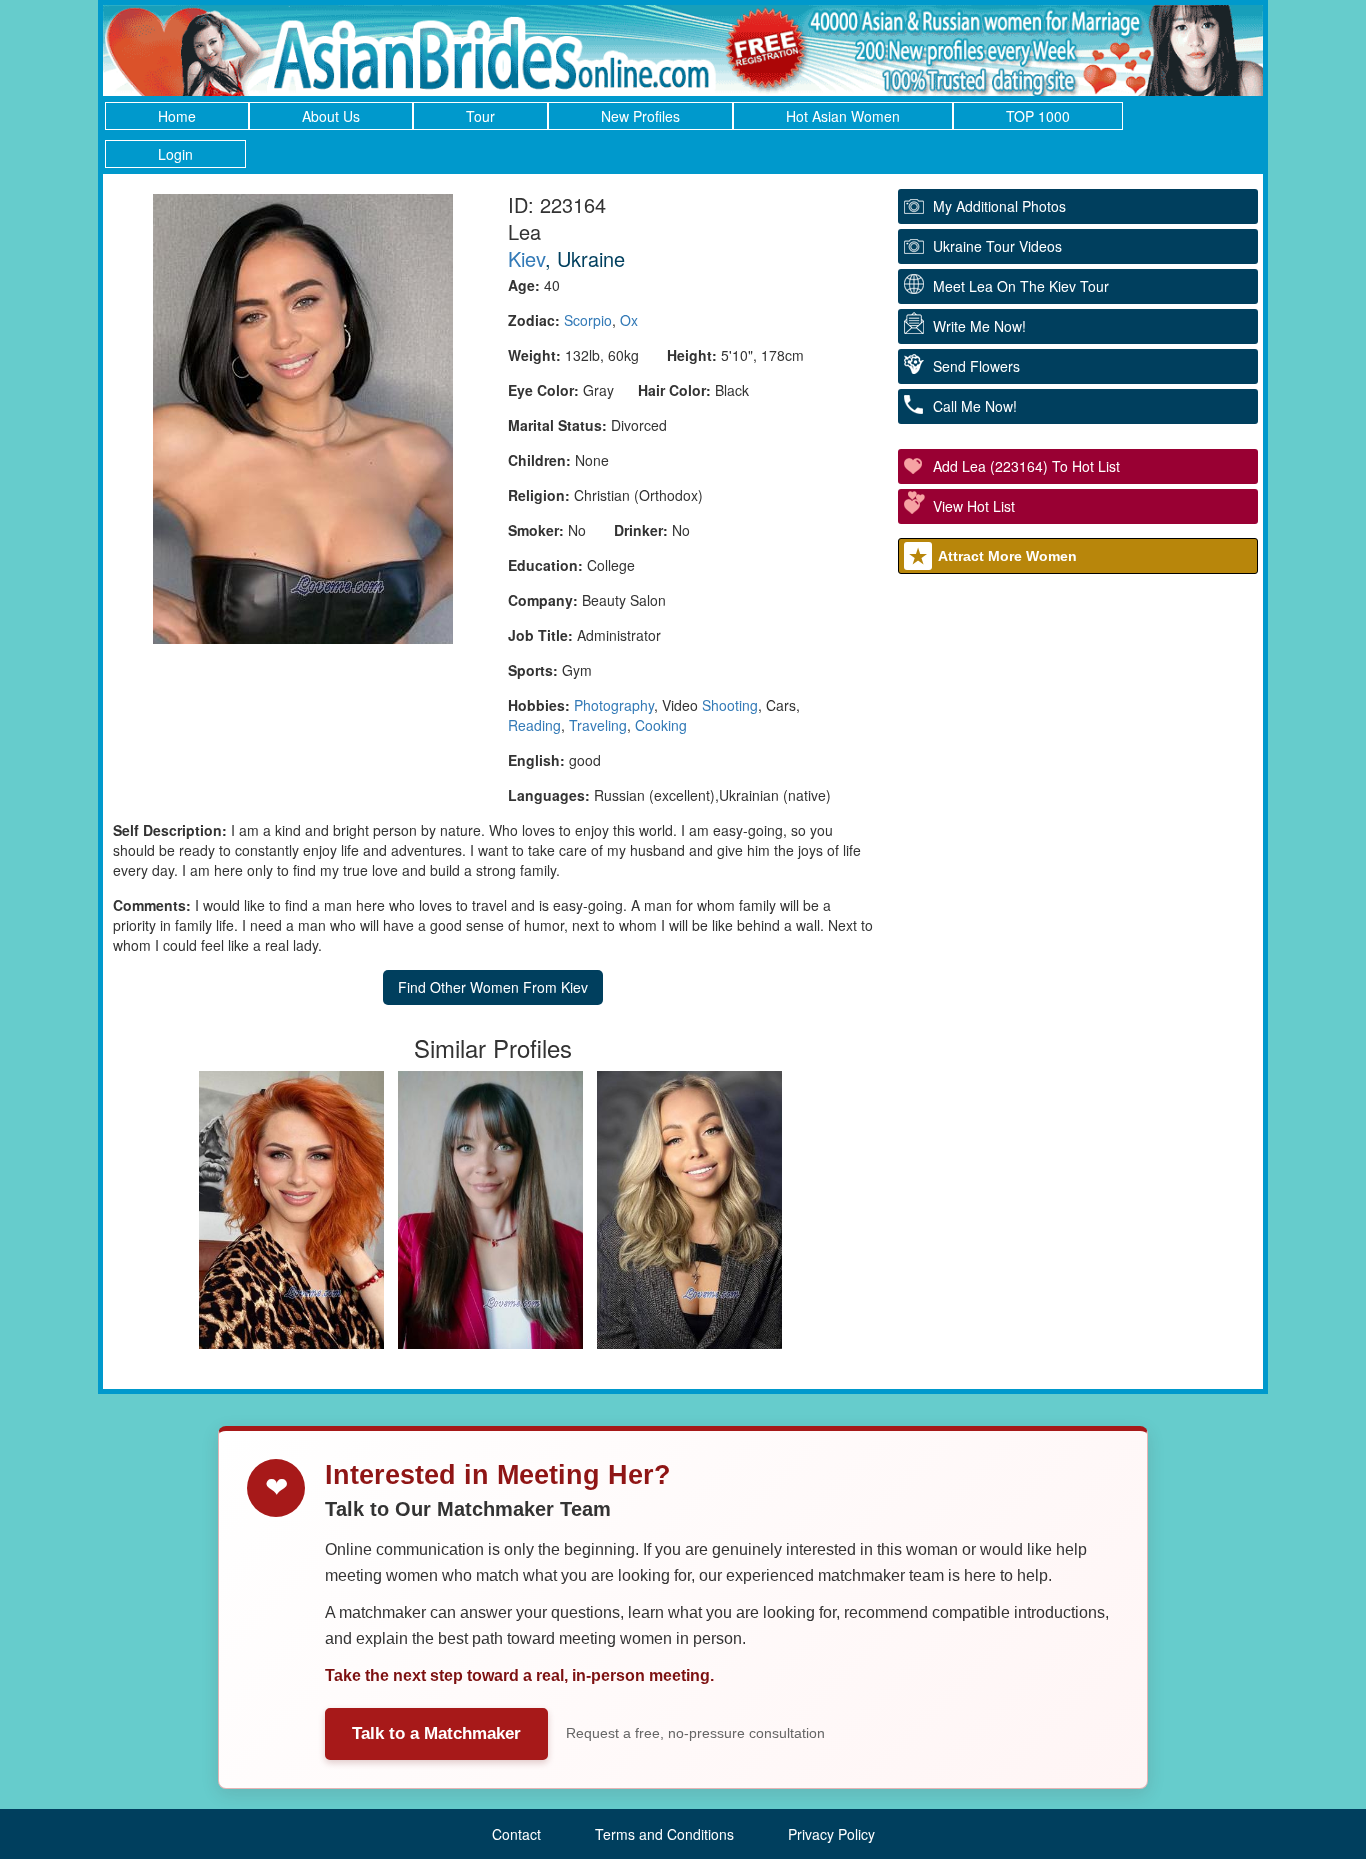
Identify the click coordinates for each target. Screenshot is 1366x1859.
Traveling (598, 725)
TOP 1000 (1038, 116)
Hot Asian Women (843, 116)
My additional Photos (999, 206)
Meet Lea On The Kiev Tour (1021, 286)
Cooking (661, 725)
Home (177, 116)
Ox (629, 320)
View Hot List (974, 506)
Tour (480, 116)
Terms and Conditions (664, 1834)
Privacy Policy (831, 1834)
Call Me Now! (975, 406)
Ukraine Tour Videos (997, 246)
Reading (534, 725)
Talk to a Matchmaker (436, 1733)
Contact (516, 1834)
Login (175, 154)
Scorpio (588, 320)
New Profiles (640, 116)
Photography (614, 705)
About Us (331, 116)
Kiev (526, 258)
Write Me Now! (979, 326)
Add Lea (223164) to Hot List (1026, 466)
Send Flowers (976, 366)
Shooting (730, 705)
